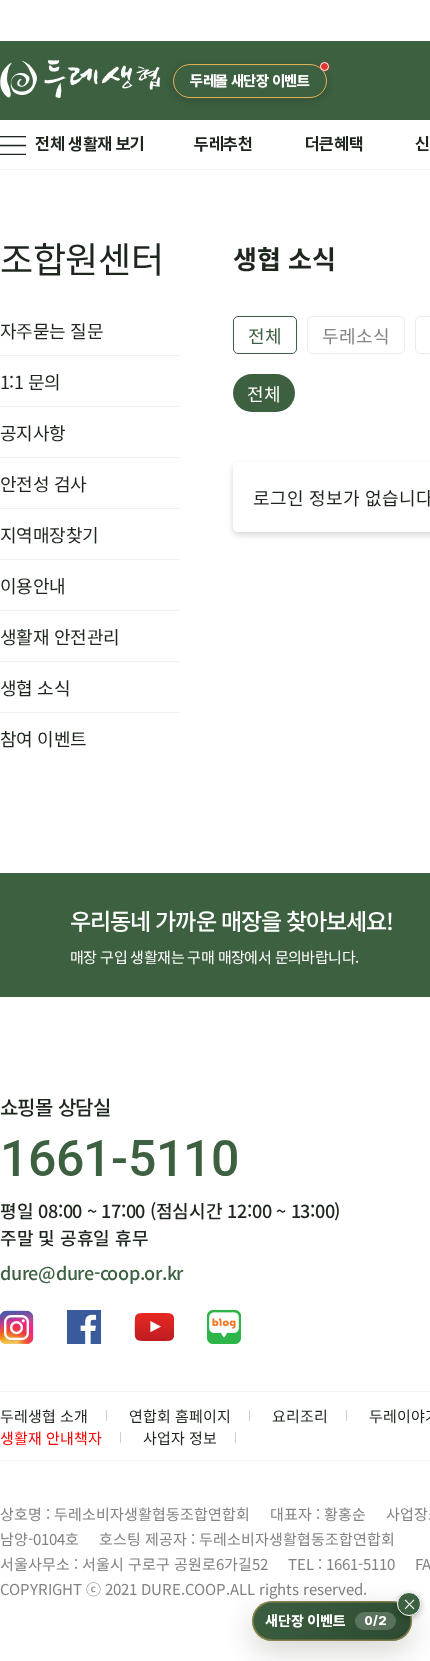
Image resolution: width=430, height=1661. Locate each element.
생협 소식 (35, 687)
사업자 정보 (180, 1437)
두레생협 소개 (44, 1415)
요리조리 (300, 1415)
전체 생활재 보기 (90, 144)
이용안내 (33, 585)
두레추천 (223, 144)
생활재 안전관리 (60, 636)
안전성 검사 (43, 483)
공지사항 (33, 432)
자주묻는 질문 (51, 330)
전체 (265, 335)
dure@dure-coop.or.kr (91, 1272)
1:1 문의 (30, 381)
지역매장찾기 (49, 534)
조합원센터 (82, 257)
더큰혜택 (334, 144)
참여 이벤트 (43, 738)
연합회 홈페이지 (180, 1415)
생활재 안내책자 (51, 1437)
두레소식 (356, 335)
